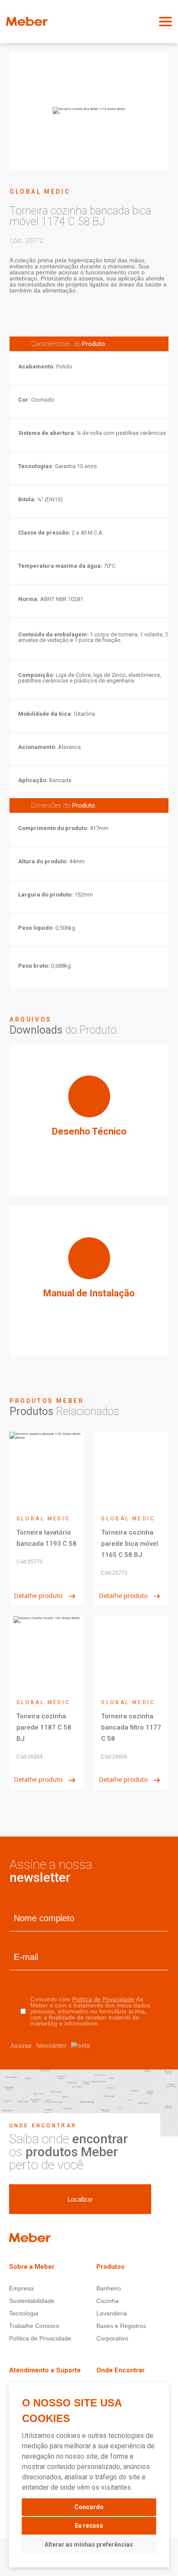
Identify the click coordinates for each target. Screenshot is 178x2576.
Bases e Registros (121, 2326)
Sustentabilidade (32, 2301)
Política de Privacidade (103, 1999)
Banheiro (109, 2288)
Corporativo (112, 2338)
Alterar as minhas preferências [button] (89, 2545)
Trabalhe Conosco (34, 2326)
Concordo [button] (89, 2507)
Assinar (38, 2046)
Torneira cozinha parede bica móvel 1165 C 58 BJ (130, 1544)
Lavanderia (112, 2313)
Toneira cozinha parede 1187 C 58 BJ (44, 1727)
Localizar (80, 2199)
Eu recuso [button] (89, 2526)
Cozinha (108, 2301)
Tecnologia (24, 2313)
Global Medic (40, 192)
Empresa (21, 2288)
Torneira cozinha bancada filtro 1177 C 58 (131, 1727)
